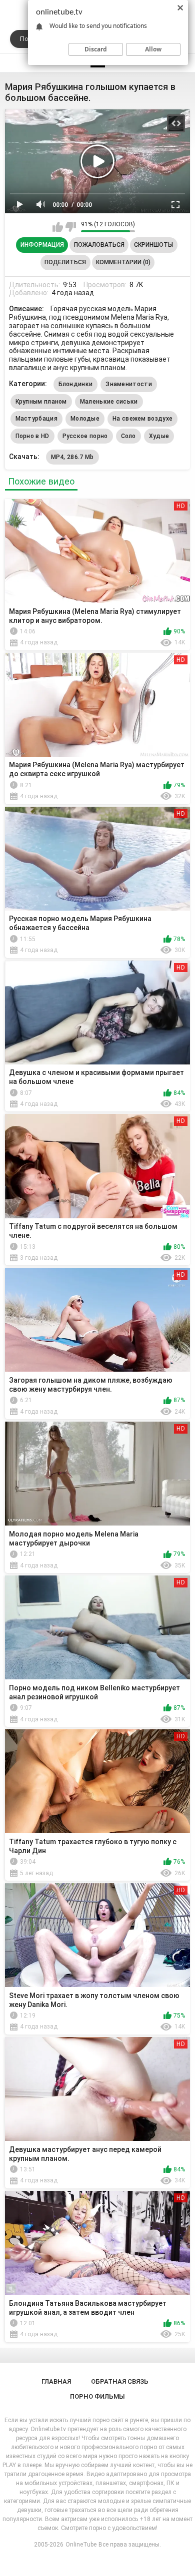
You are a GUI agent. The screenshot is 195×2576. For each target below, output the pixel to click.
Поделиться (65, 262)
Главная (56, 2381)
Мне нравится (58, 227)
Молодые (85, 419)
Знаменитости (129, 384)
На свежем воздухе (142, 419)
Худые (159, 436)
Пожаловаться (99, 245)
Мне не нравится (71, 227)
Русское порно (85, 436)
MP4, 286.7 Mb (72, 457)
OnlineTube (81, 2545)
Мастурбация (36, 419)
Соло (128, 436)
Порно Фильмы (97, 2396)
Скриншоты (153, 245)
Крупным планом (41, 402)
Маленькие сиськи (109, 402)
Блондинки (76, 384)
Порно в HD (32, 436)
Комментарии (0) (123, 262)
